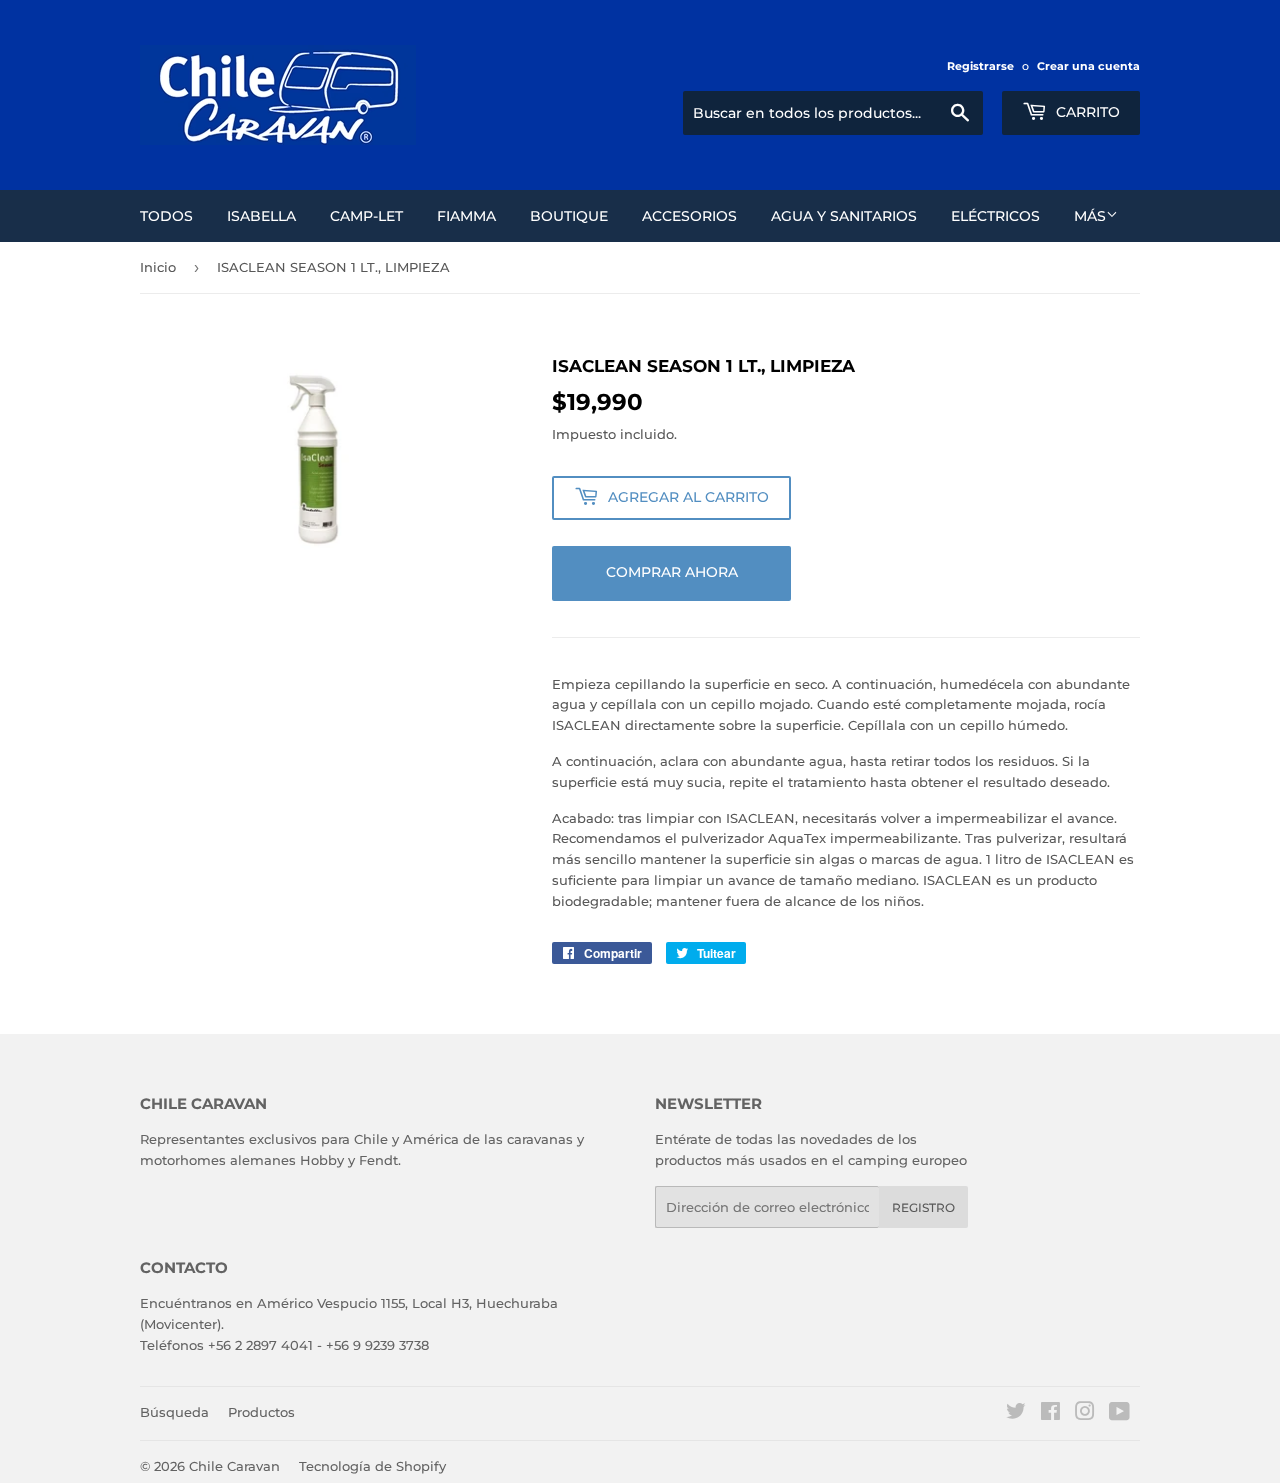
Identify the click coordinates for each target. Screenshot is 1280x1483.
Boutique (569, 216)
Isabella (261, 216)
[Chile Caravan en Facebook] (1050, 1414)
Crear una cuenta (1088, 66)
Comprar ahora (672, 572)
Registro (923, 1207)
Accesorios (689, 216)
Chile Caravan (234, 1466)
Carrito (1086, 112)
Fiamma (466, 216)
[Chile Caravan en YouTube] (1119, 1414)
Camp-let (366, 216)
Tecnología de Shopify (372, 1466)
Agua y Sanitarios (844, 216)
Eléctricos (995, 216)
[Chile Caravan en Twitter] (1016, 1414)
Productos (261, 1412)
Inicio (158, 267)
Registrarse (980, 66)
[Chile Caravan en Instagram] (1085, 1414)
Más (1090, 216)
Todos (166, 216)
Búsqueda (174, 1412)
